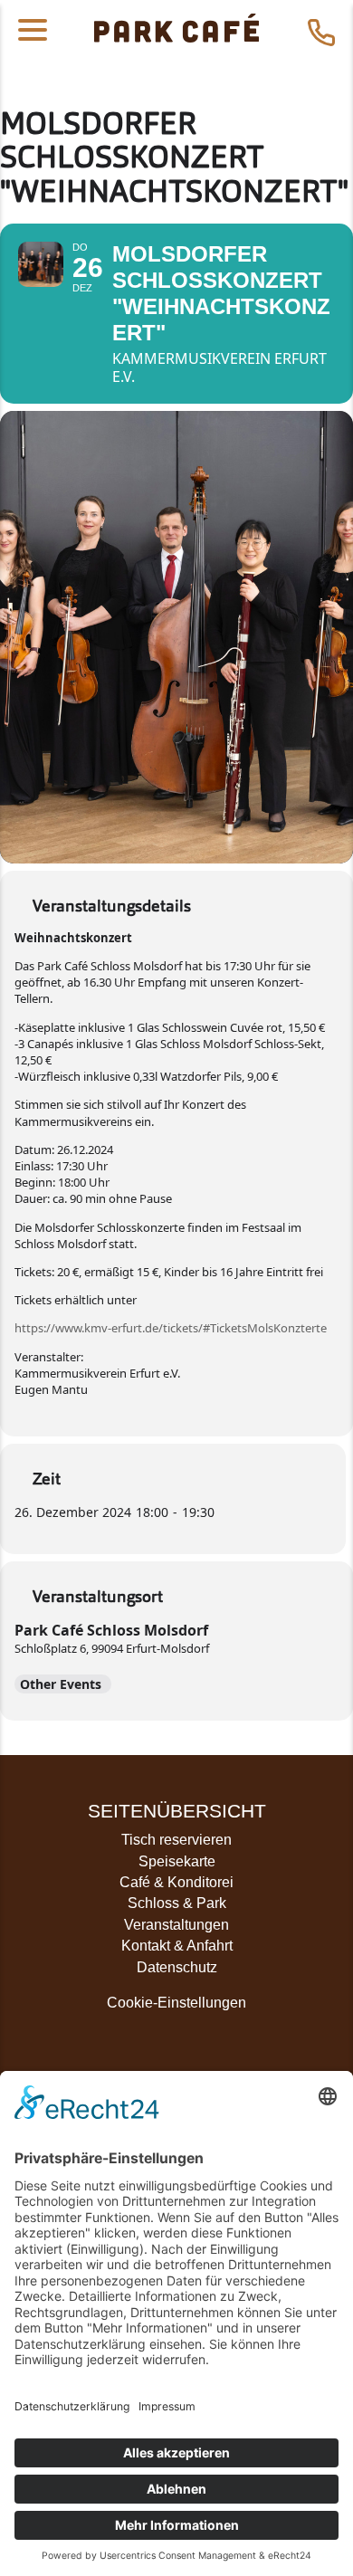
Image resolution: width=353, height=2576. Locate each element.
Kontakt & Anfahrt (177, 1946)
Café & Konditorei (176, 1882)
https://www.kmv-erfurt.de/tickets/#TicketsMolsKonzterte (171, 1328)
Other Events (61, 1684)
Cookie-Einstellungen (176, 2003)
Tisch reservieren (176, 1840)
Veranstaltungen (176, 1925)
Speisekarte (177, 1861)
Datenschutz (177, 1967)
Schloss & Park (177, 1903)
